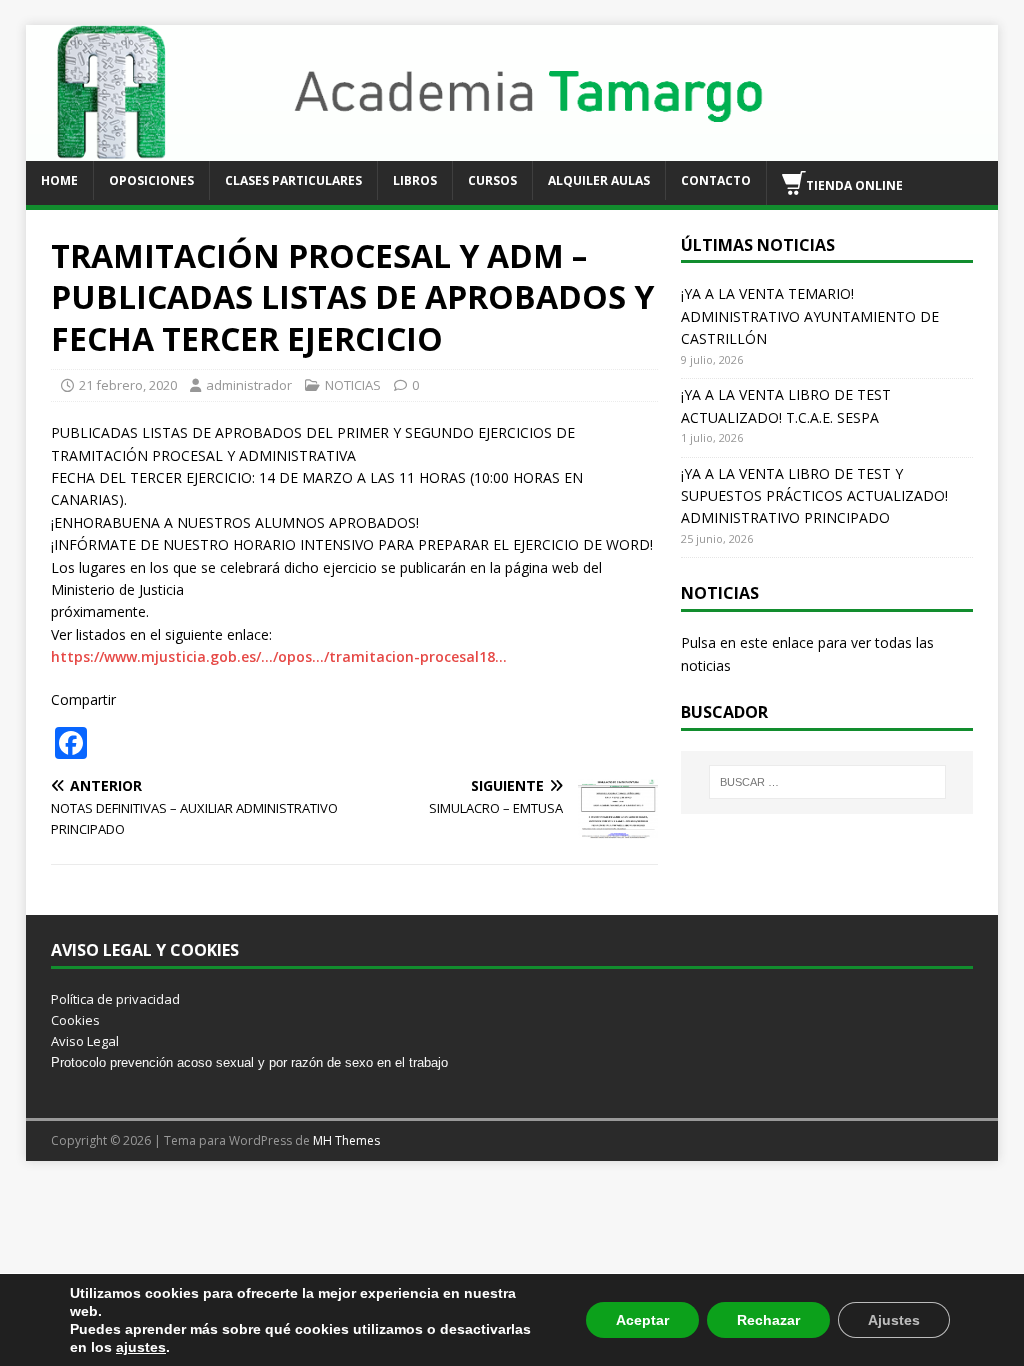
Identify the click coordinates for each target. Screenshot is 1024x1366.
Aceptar (642, 1320)
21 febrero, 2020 (128, 385)
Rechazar (768, 1320)
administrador (249, 385)
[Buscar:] (827, 782)
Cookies (75, 1020)
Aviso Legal (85, 1041)
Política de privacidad (115, 999)
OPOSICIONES (151, 180)
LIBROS (415, 180)
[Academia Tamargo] (512, 148)
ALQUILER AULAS (599, 180)
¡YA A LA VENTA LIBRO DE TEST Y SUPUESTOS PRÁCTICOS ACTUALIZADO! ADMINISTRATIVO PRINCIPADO (814, 496)
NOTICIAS (353, 385)
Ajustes (894, 1320)
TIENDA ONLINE (854, 184)
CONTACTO (716, 180)
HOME (59, 180)
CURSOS (492, 180)
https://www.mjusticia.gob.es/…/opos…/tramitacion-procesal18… (279, 656)
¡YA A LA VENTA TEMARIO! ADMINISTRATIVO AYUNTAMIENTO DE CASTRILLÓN (810, 316)
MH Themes (346, 1140)
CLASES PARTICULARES (293, 180)
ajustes (141, 1347)
